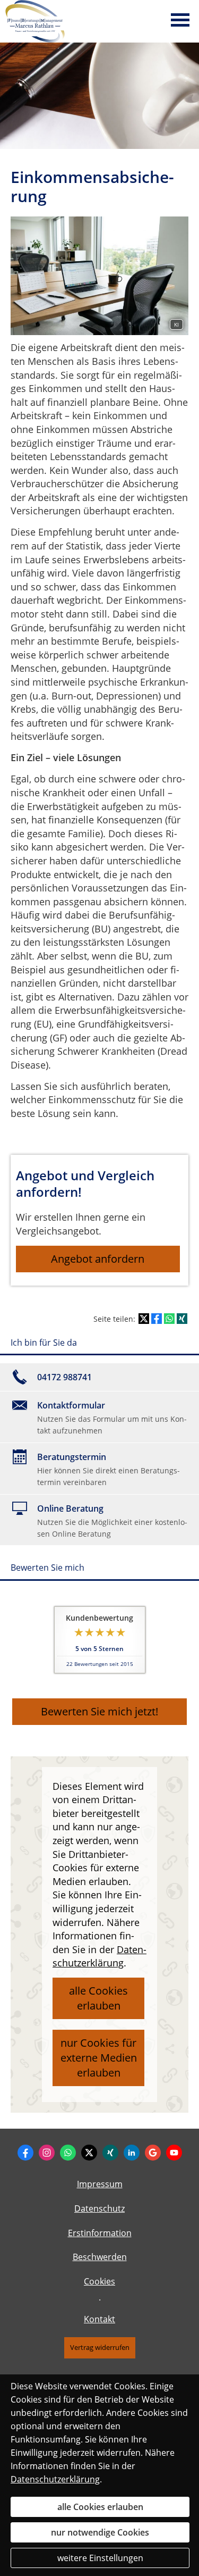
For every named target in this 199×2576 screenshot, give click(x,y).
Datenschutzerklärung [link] (99, 1956)
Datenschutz (99, 2208)
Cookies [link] (99, 2281)
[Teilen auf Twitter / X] (144, 1319)
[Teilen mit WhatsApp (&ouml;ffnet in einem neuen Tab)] (169, 1319)
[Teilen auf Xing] (182, 1319)
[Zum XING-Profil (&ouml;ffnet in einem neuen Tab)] (110, 2153)
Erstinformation (100, 2233)
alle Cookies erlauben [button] (98, 1998)
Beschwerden (100, 2257)
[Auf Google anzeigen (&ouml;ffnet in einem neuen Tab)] (153, 2153)
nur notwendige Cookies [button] (100, 2532)
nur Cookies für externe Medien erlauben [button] (99, 2058)
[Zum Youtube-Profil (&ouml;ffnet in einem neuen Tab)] (174, 2153)
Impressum (100, 2184)
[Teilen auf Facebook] (157, 1319)
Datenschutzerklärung (55, 2479)
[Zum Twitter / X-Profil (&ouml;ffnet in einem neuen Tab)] (89, 2153)
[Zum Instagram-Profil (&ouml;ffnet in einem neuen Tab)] (47, 2153)
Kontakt (99, 2319)
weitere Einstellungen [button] (100, 2558)
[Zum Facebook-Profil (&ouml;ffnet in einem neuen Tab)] (25, 2153)
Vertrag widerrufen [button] (100, 2347)
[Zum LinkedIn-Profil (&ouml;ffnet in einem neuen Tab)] (132, 2153)
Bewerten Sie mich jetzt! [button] (99, 1711)
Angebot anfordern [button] (98, 1259)
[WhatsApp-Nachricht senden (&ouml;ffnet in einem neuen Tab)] (68, 2153)
